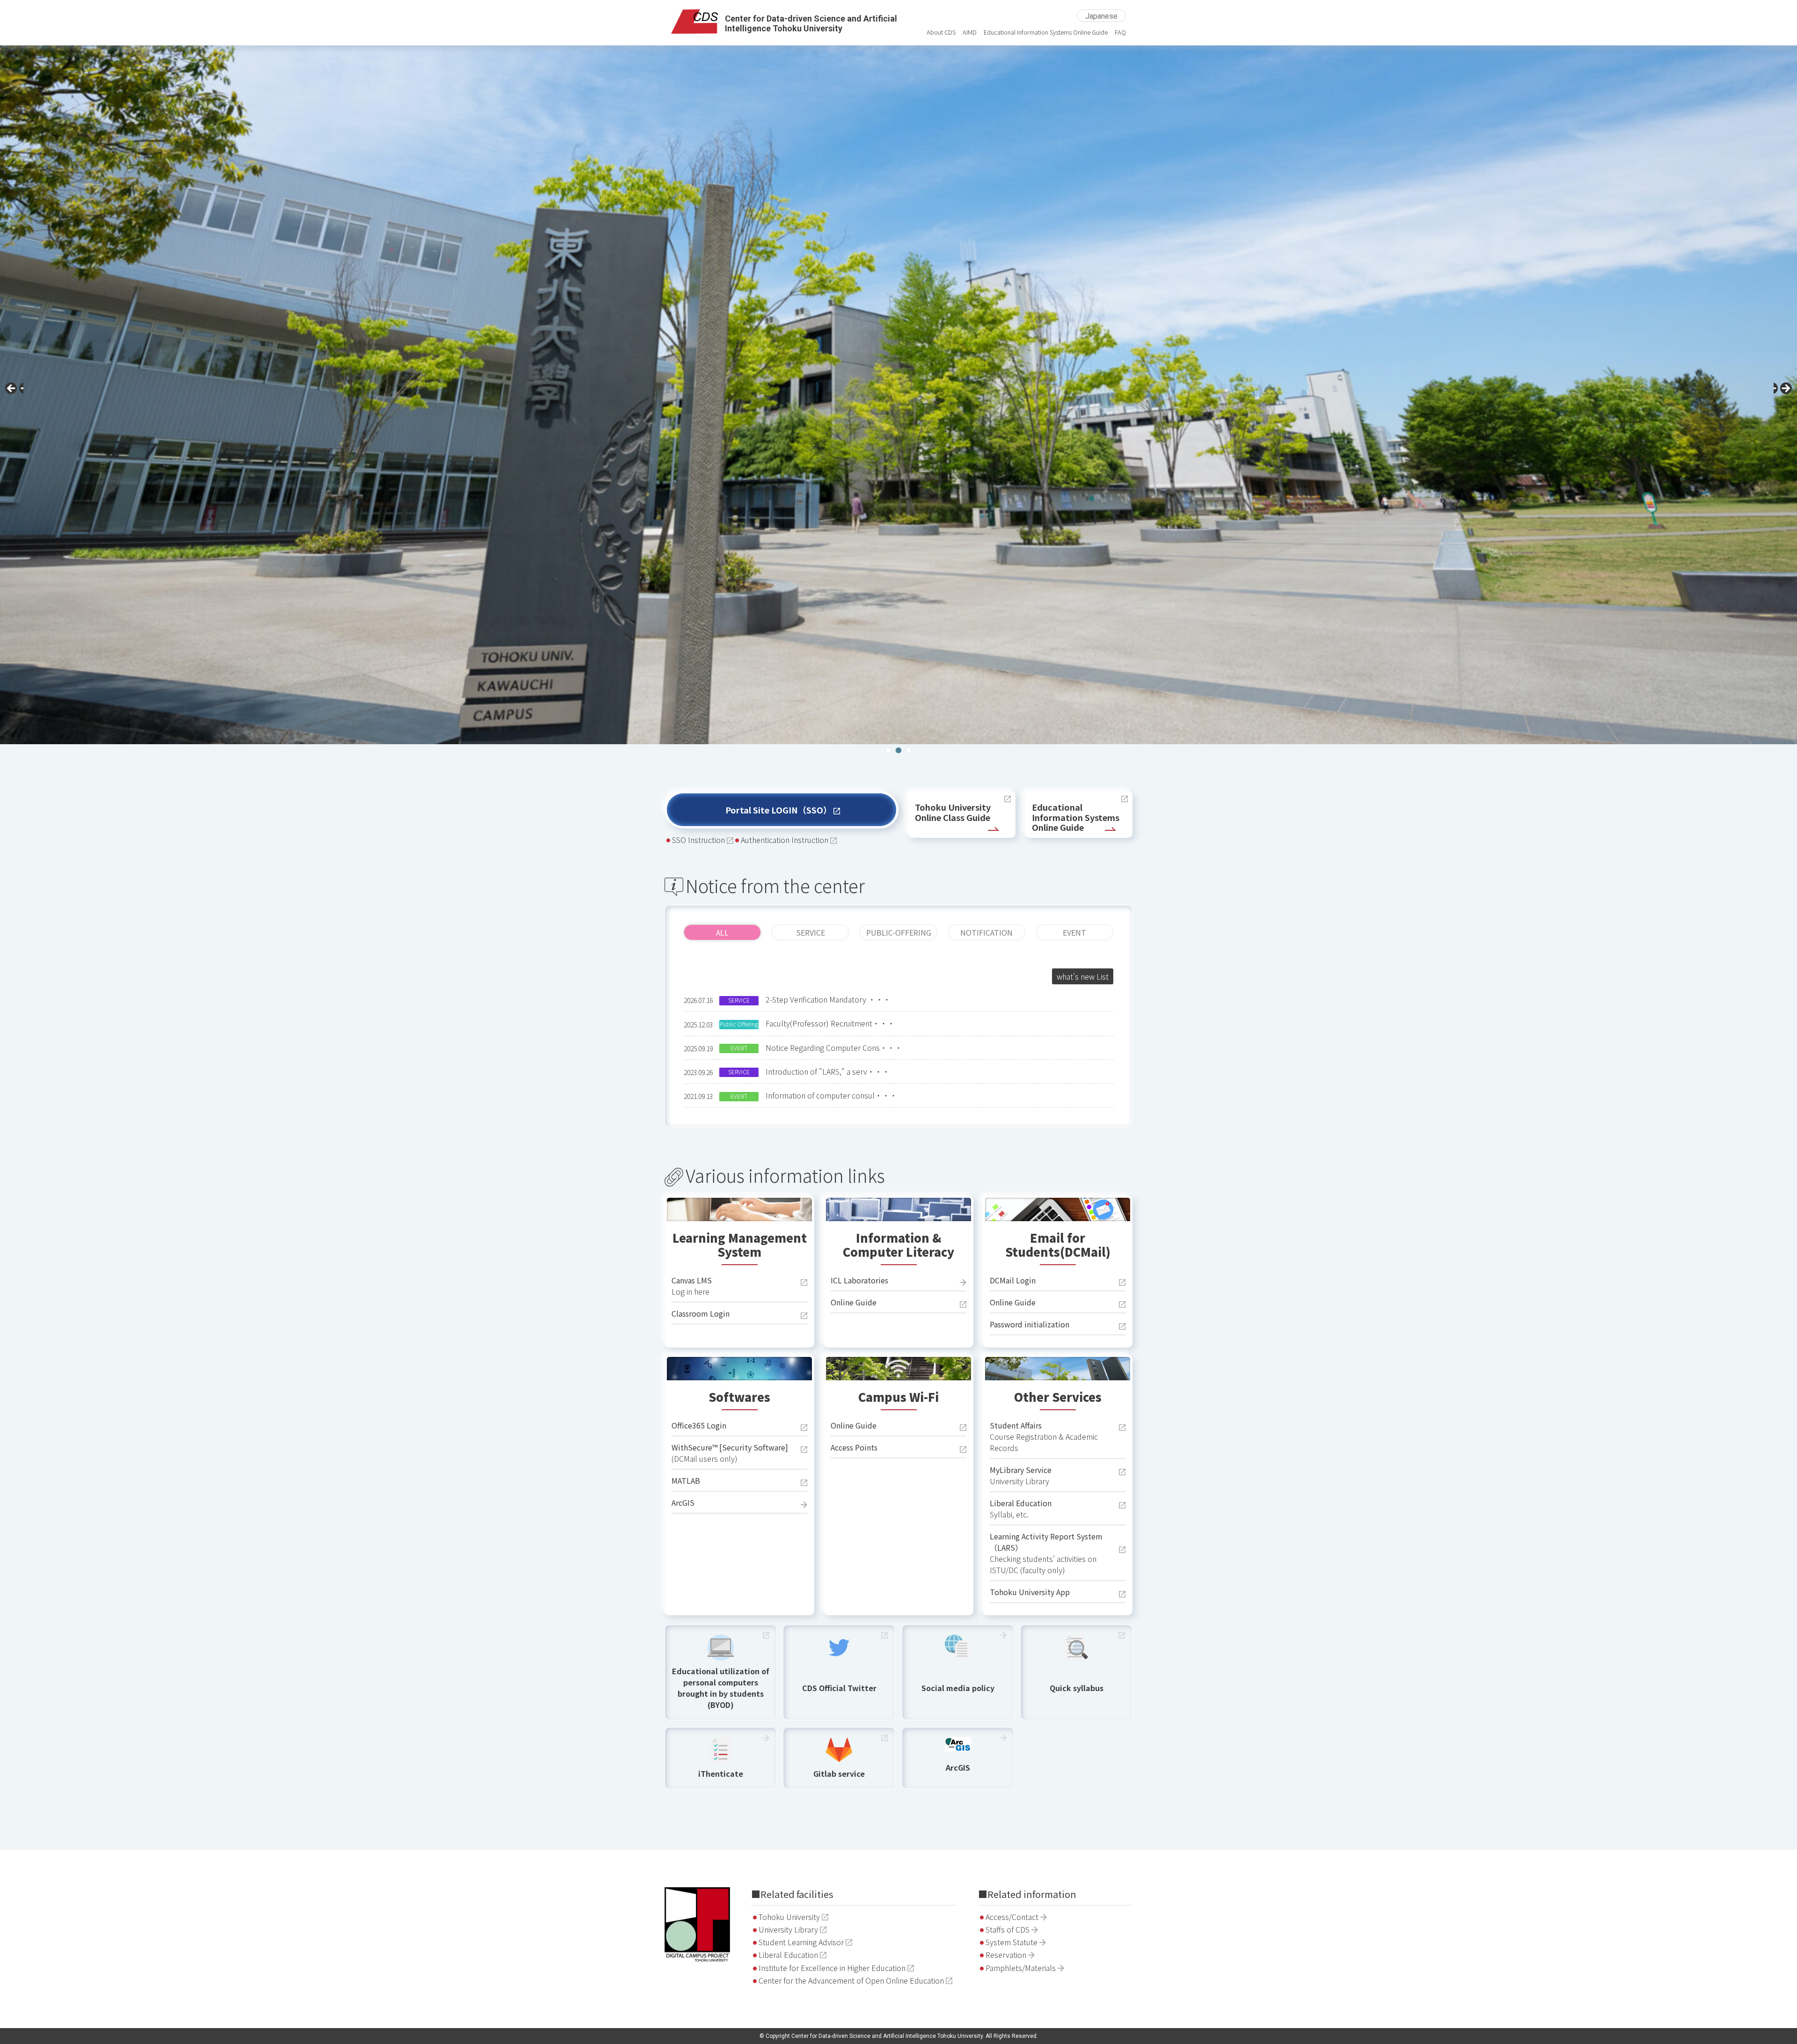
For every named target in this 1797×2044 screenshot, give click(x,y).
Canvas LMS (692, 1280)
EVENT (1074, 932)
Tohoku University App (1030, 1592)
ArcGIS (683, 1502)
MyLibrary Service (1021, 1470)
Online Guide (854, 1302)
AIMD (970, 32)
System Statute (1012, 1942)
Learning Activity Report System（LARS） (1046, 1542)
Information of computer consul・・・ (831, 1095)
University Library (788, 1929)
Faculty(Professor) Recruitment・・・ (830, 1023)
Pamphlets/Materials (1021, 1968)
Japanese (1101, 16)
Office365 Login (699, 1425)
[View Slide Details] (898, 393)
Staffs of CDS (1008, 1929)
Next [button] (1783, 391)
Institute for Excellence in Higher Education (832, 1968)
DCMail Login (1013, 1280)
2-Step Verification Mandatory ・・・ (828, 999)
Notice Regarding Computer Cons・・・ (834, 1048)
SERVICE (811, 932)
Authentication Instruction (785, 840)
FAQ (1120, 32)
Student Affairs (1016, 1425)
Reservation (1006, 1955)
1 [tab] (888, 750)
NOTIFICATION (986, 932)
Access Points (854, 1447)
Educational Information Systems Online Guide (1046, 32)
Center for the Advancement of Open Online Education (851, 1980)
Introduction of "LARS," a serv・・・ (828, 1071)
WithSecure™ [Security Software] (730, 1447)
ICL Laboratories (859, 1280)
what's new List (1083, 976)
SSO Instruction (698, 840)
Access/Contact (1012, 1917)
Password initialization (1030, 1324)
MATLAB (686, 1480)
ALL (722, 932)
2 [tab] (898, 750)
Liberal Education (1021, 1503)
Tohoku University (789, 1917)
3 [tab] (909, 750)
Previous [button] (14, 391)
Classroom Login (701, 1313)
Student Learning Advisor (801, 1942)
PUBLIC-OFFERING (899, 932)
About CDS (941, 32)
